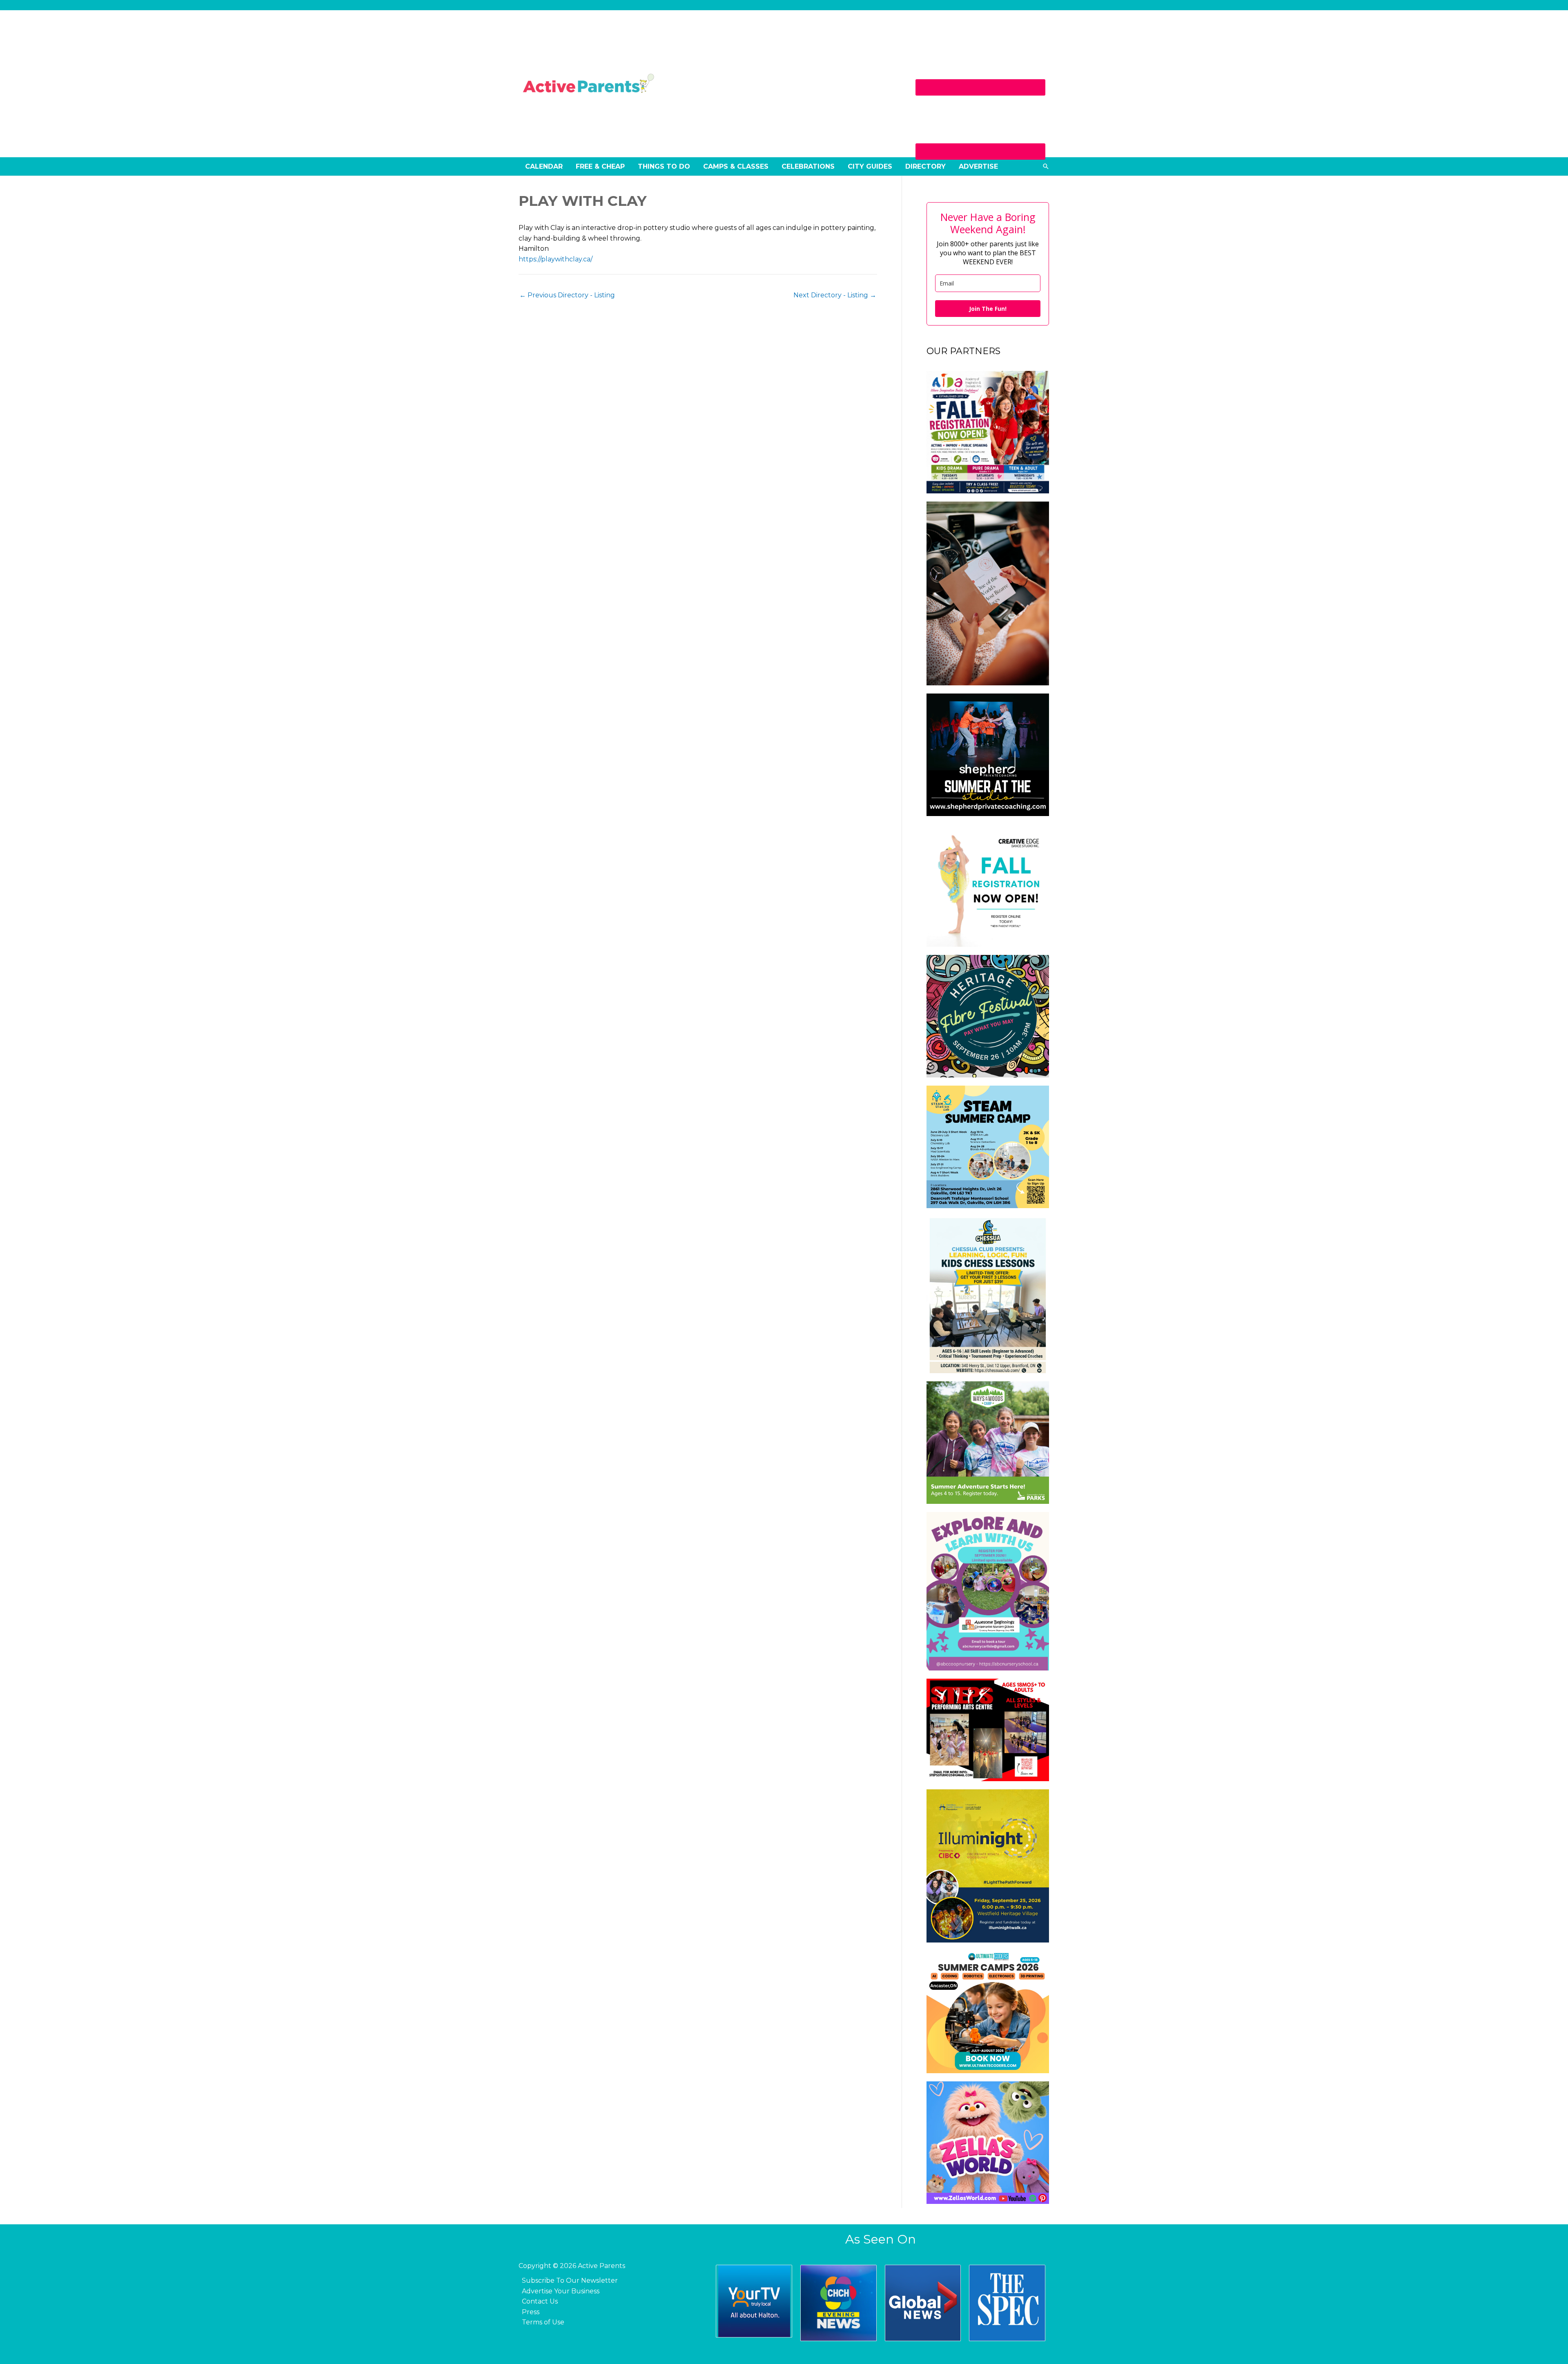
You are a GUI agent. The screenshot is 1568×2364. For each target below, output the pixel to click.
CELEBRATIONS (808, 166)
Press (531, 2312)
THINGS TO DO (664, 166)
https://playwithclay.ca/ (556, 259)
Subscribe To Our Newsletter (570, 2280)
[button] (1046, 166)
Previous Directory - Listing (567, 295)
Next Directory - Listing (835, 295)
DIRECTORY (925, 166)
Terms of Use (543, 2322)
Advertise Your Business (561, 2291)
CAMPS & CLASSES (736, 166)
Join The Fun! (988, 309)
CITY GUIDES (870, 166)
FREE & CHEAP (600, 166)
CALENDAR (544, 166)
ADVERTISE (978, 166)
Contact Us (540, 2301)
